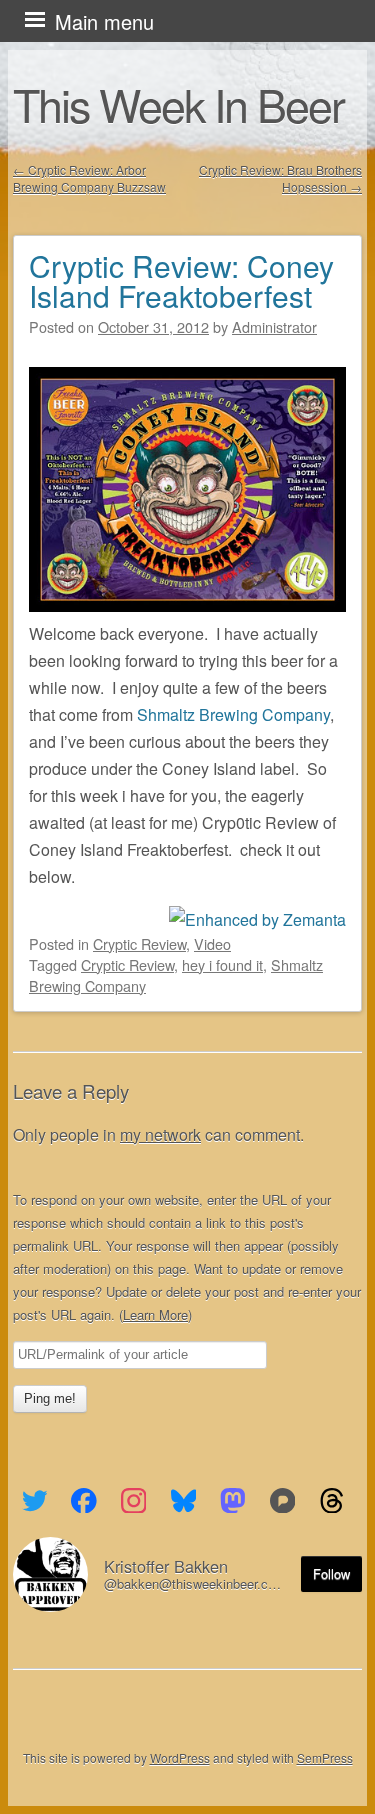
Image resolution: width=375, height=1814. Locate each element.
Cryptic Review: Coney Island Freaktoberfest (181, 280)
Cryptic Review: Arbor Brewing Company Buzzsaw (89, 178)
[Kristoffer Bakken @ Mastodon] (233, 1501)
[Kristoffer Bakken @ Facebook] (84, 1501)
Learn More (155, 1314)
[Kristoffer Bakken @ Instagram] (133, 1501)
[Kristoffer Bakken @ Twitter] (34, 1501)
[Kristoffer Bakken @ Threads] (332, 1501)
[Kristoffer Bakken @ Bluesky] (183, 1501)
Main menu (104, 21)
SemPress (325, 1757)
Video (212, 943)
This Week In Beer (178, 104)
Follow (331, 1573)
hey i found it (222, 964)
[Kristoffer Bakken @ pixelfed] (282, 1501)
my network (160, 1134)
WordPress (180, 1757)
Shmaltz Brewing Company (233, 714)
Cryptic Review (139, 943)
